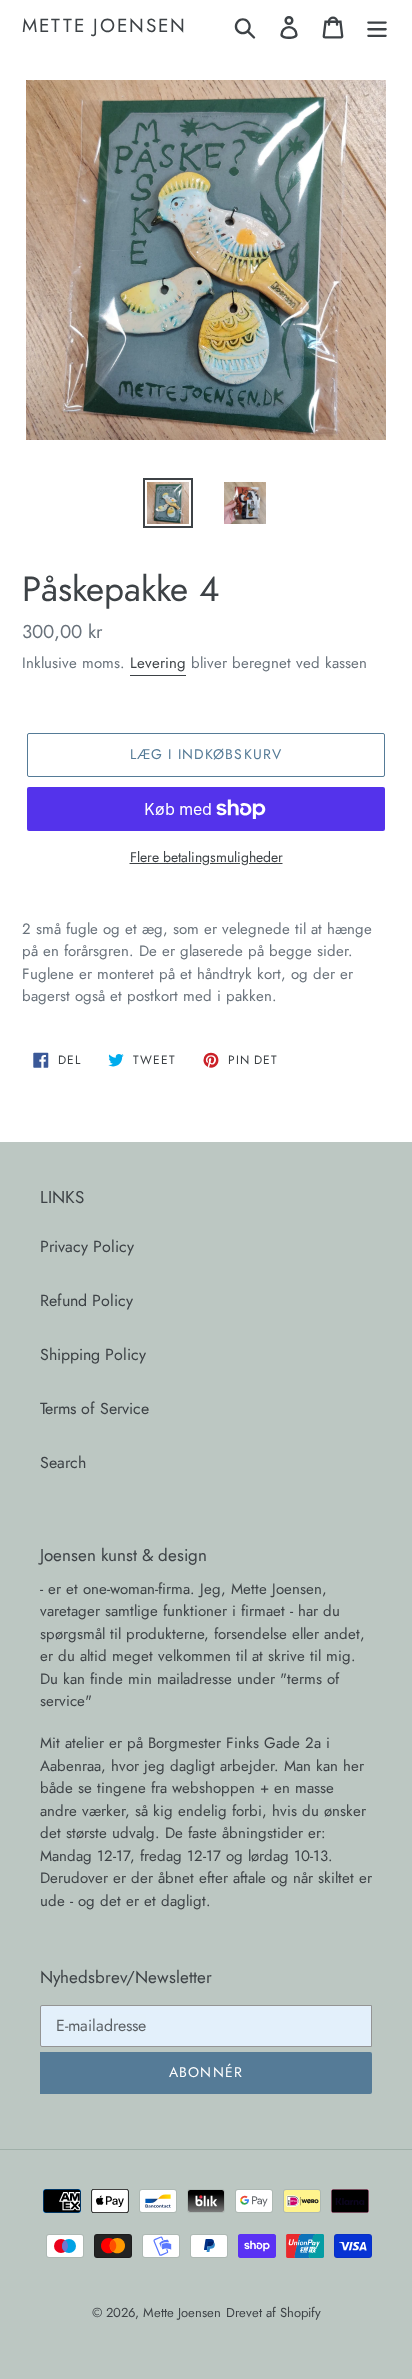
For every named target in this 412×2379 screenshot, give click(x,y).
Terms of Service (94, 1408)
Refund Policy (86, 1300)
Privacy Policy (87, 1246)
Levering (158, 663)
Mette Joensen (104, 26)
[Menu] (377, 26)
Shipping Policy (93, 1354)
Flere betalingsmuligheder (206, 857)
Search (63, 1462)
